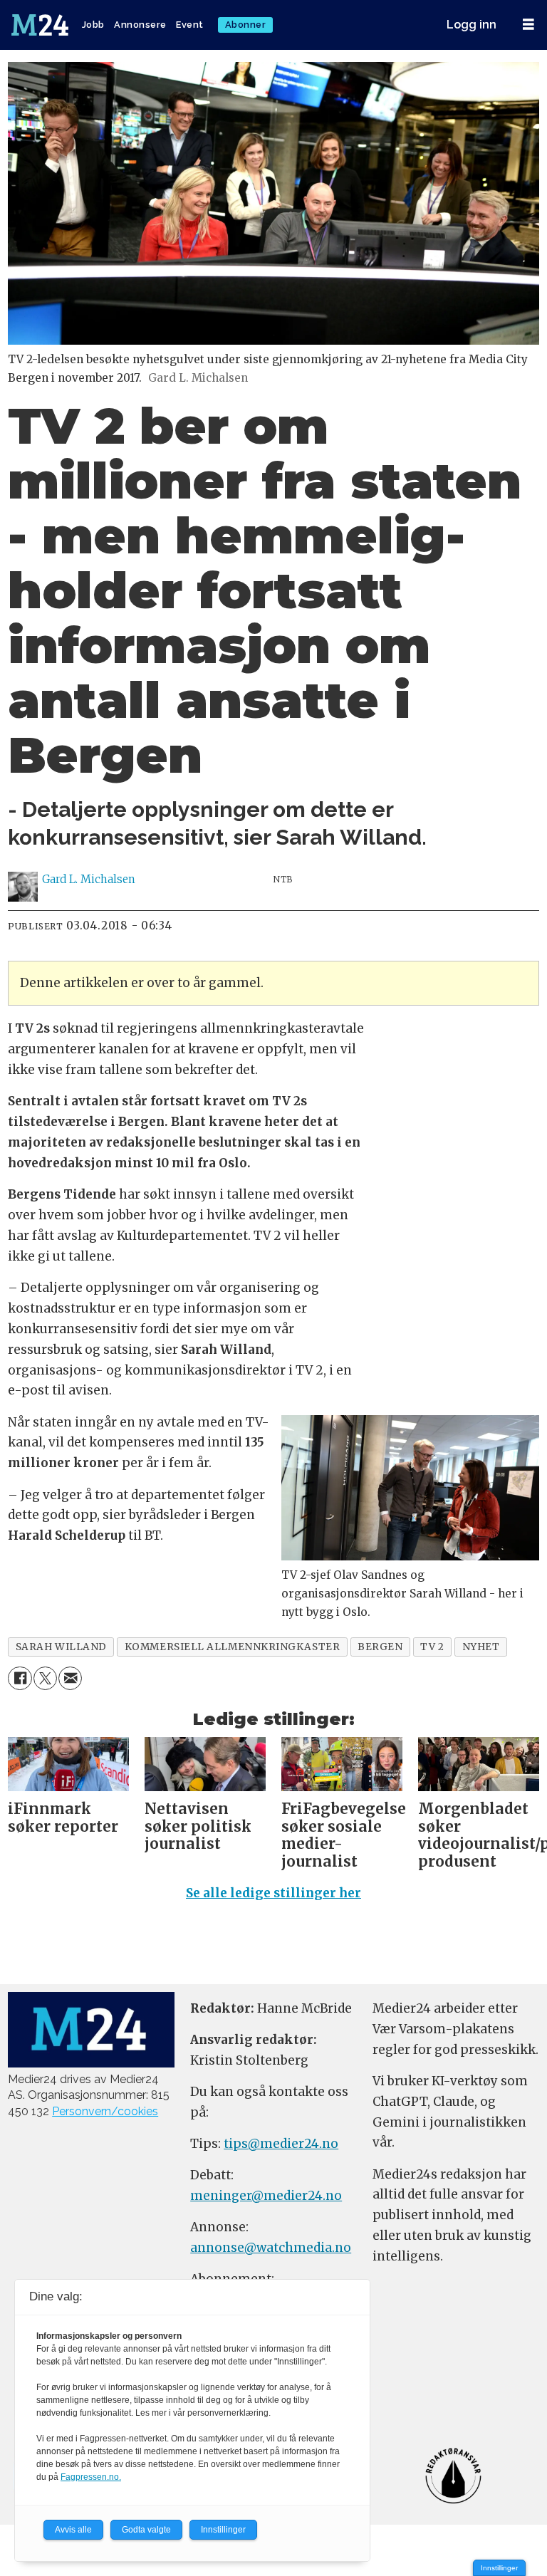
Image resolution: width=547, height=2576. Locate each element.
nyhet (481, 1647)
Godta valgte (146, 2530)
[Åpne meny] (528, 25)
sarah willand (61, 1647)
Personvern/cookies (105, 2111)
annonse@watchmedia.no (271, 2248)
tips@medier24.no (281, 2144)
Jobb (93, 25)
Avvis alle (73, 2530)
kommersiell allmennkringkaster (232, 1647)
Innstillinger (499, 2568)
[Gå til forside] (41, 25)
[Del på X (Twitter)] (45, 1678)
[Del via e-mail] (70, 1678)
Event (190, 25)
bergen (380, 1647)
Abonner (246, 25)
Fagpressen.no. (91, 2477)
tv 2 (432, 1647)
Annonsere (140, 25)
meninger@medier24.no (266, 2196)
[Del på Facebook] (20, 1678)
